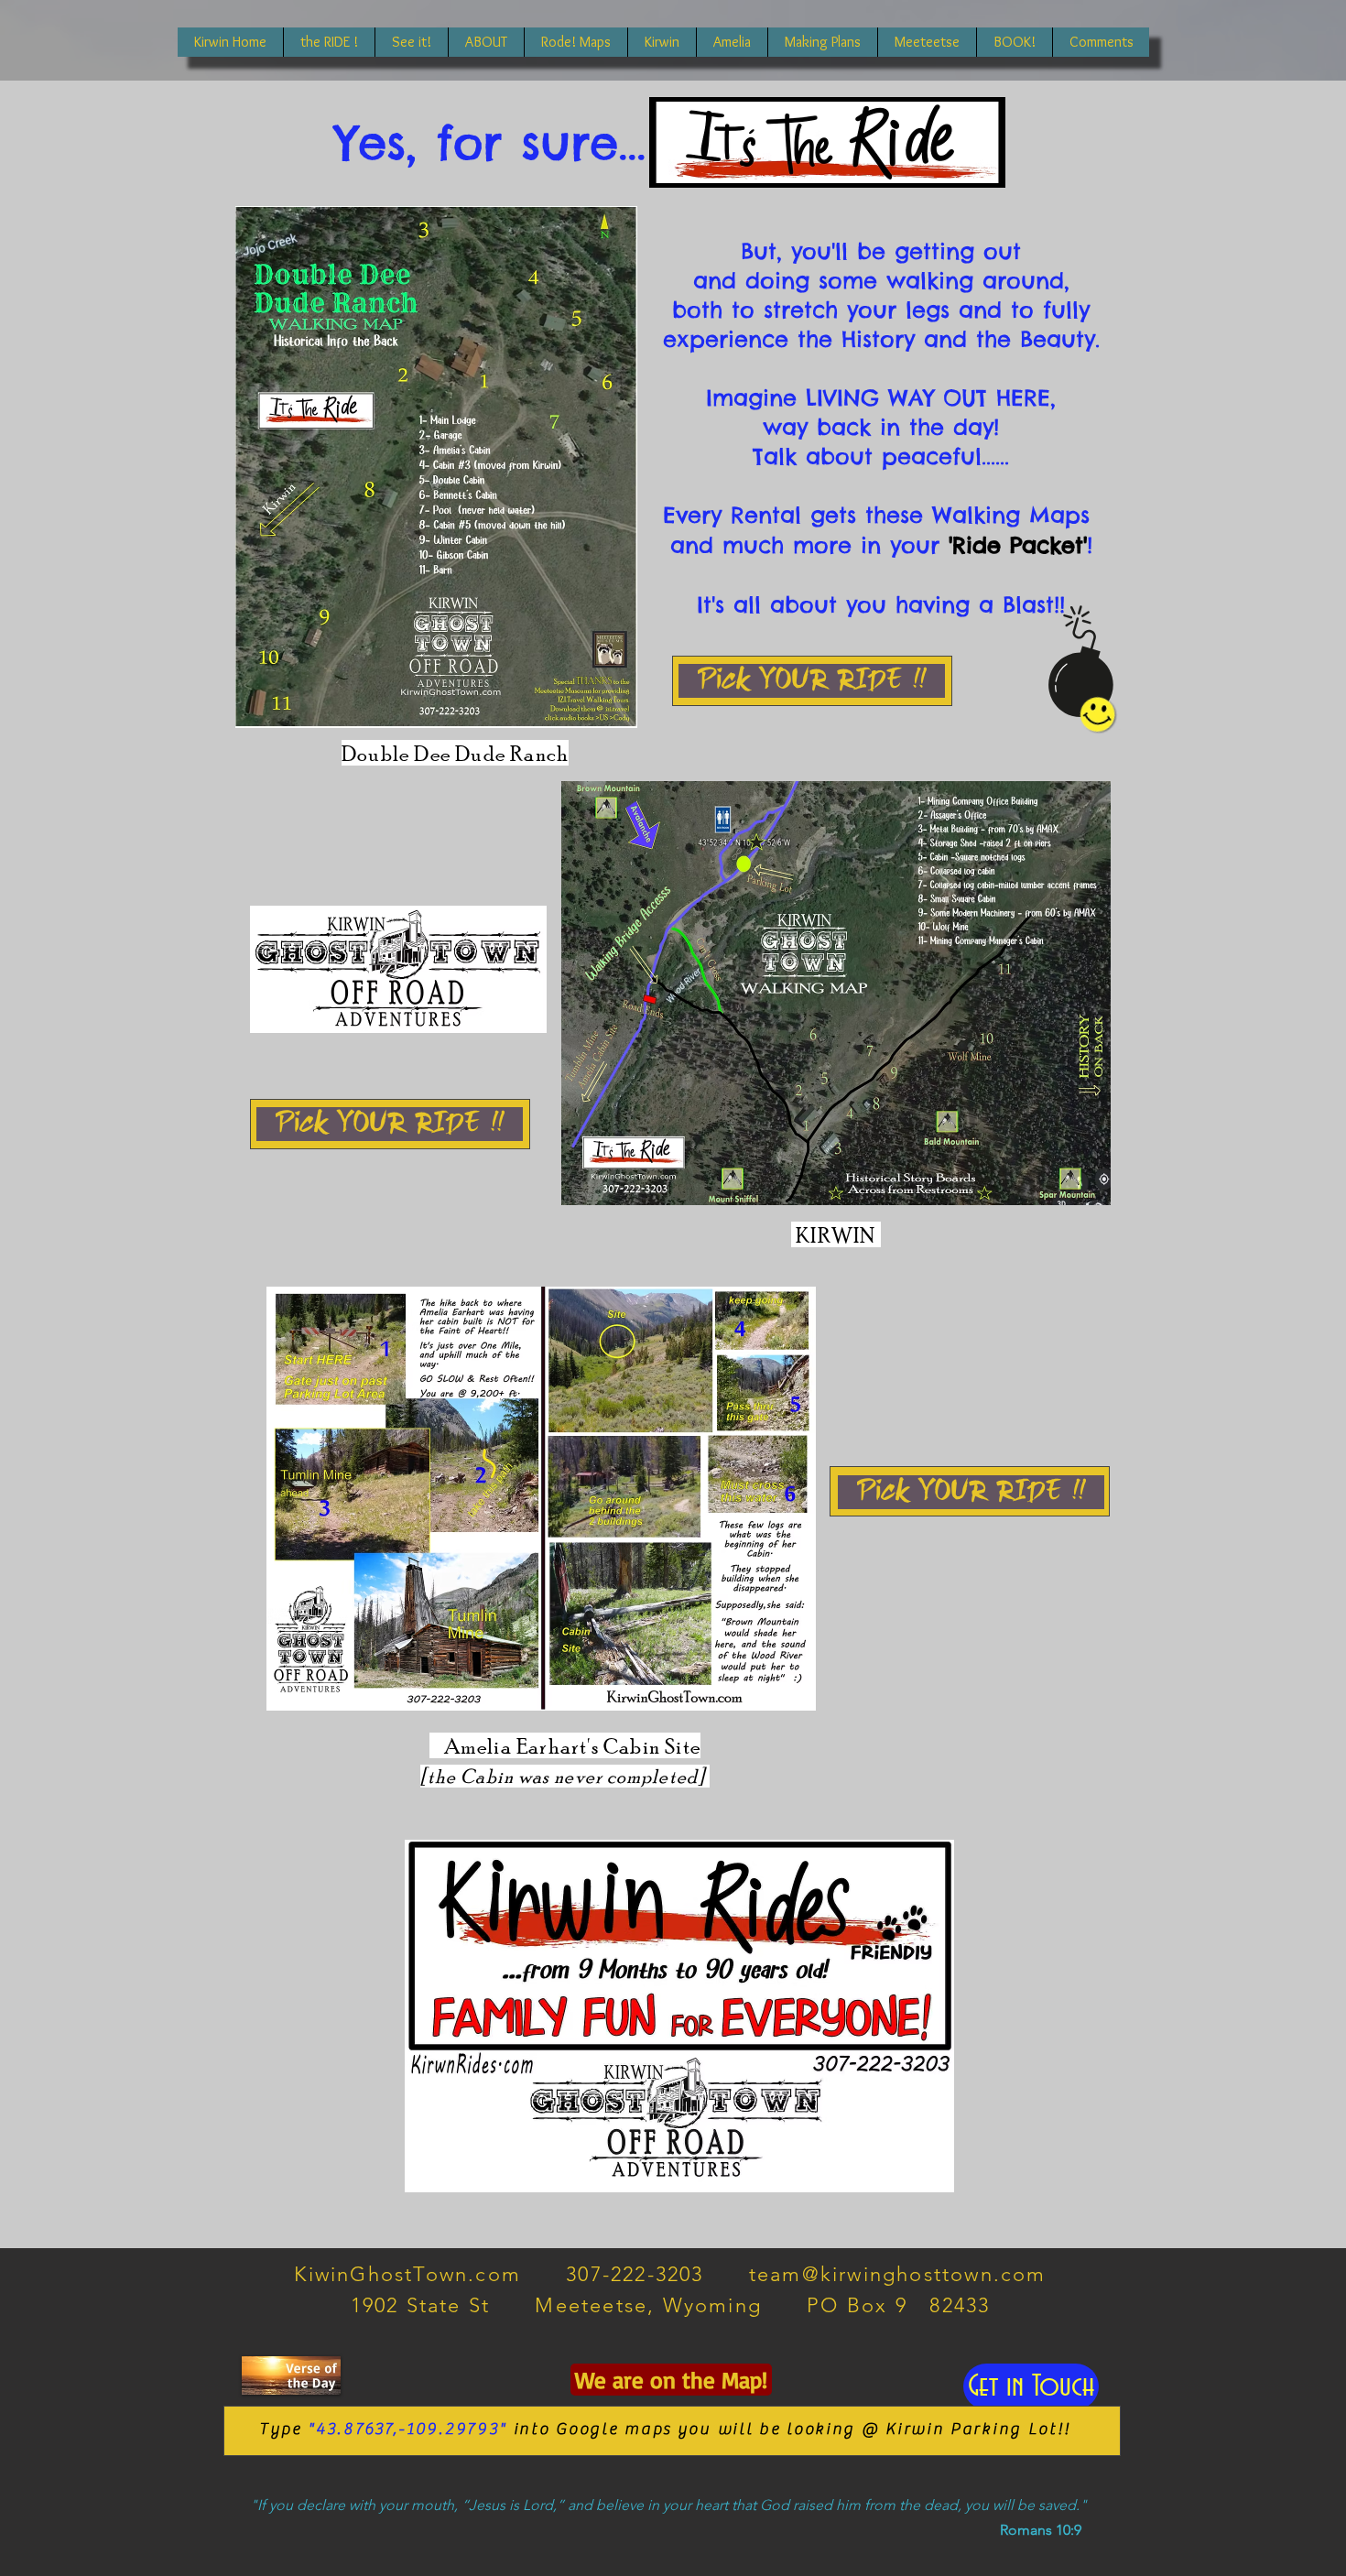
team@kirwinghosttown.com (898, 2274)
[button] (411, 42)
